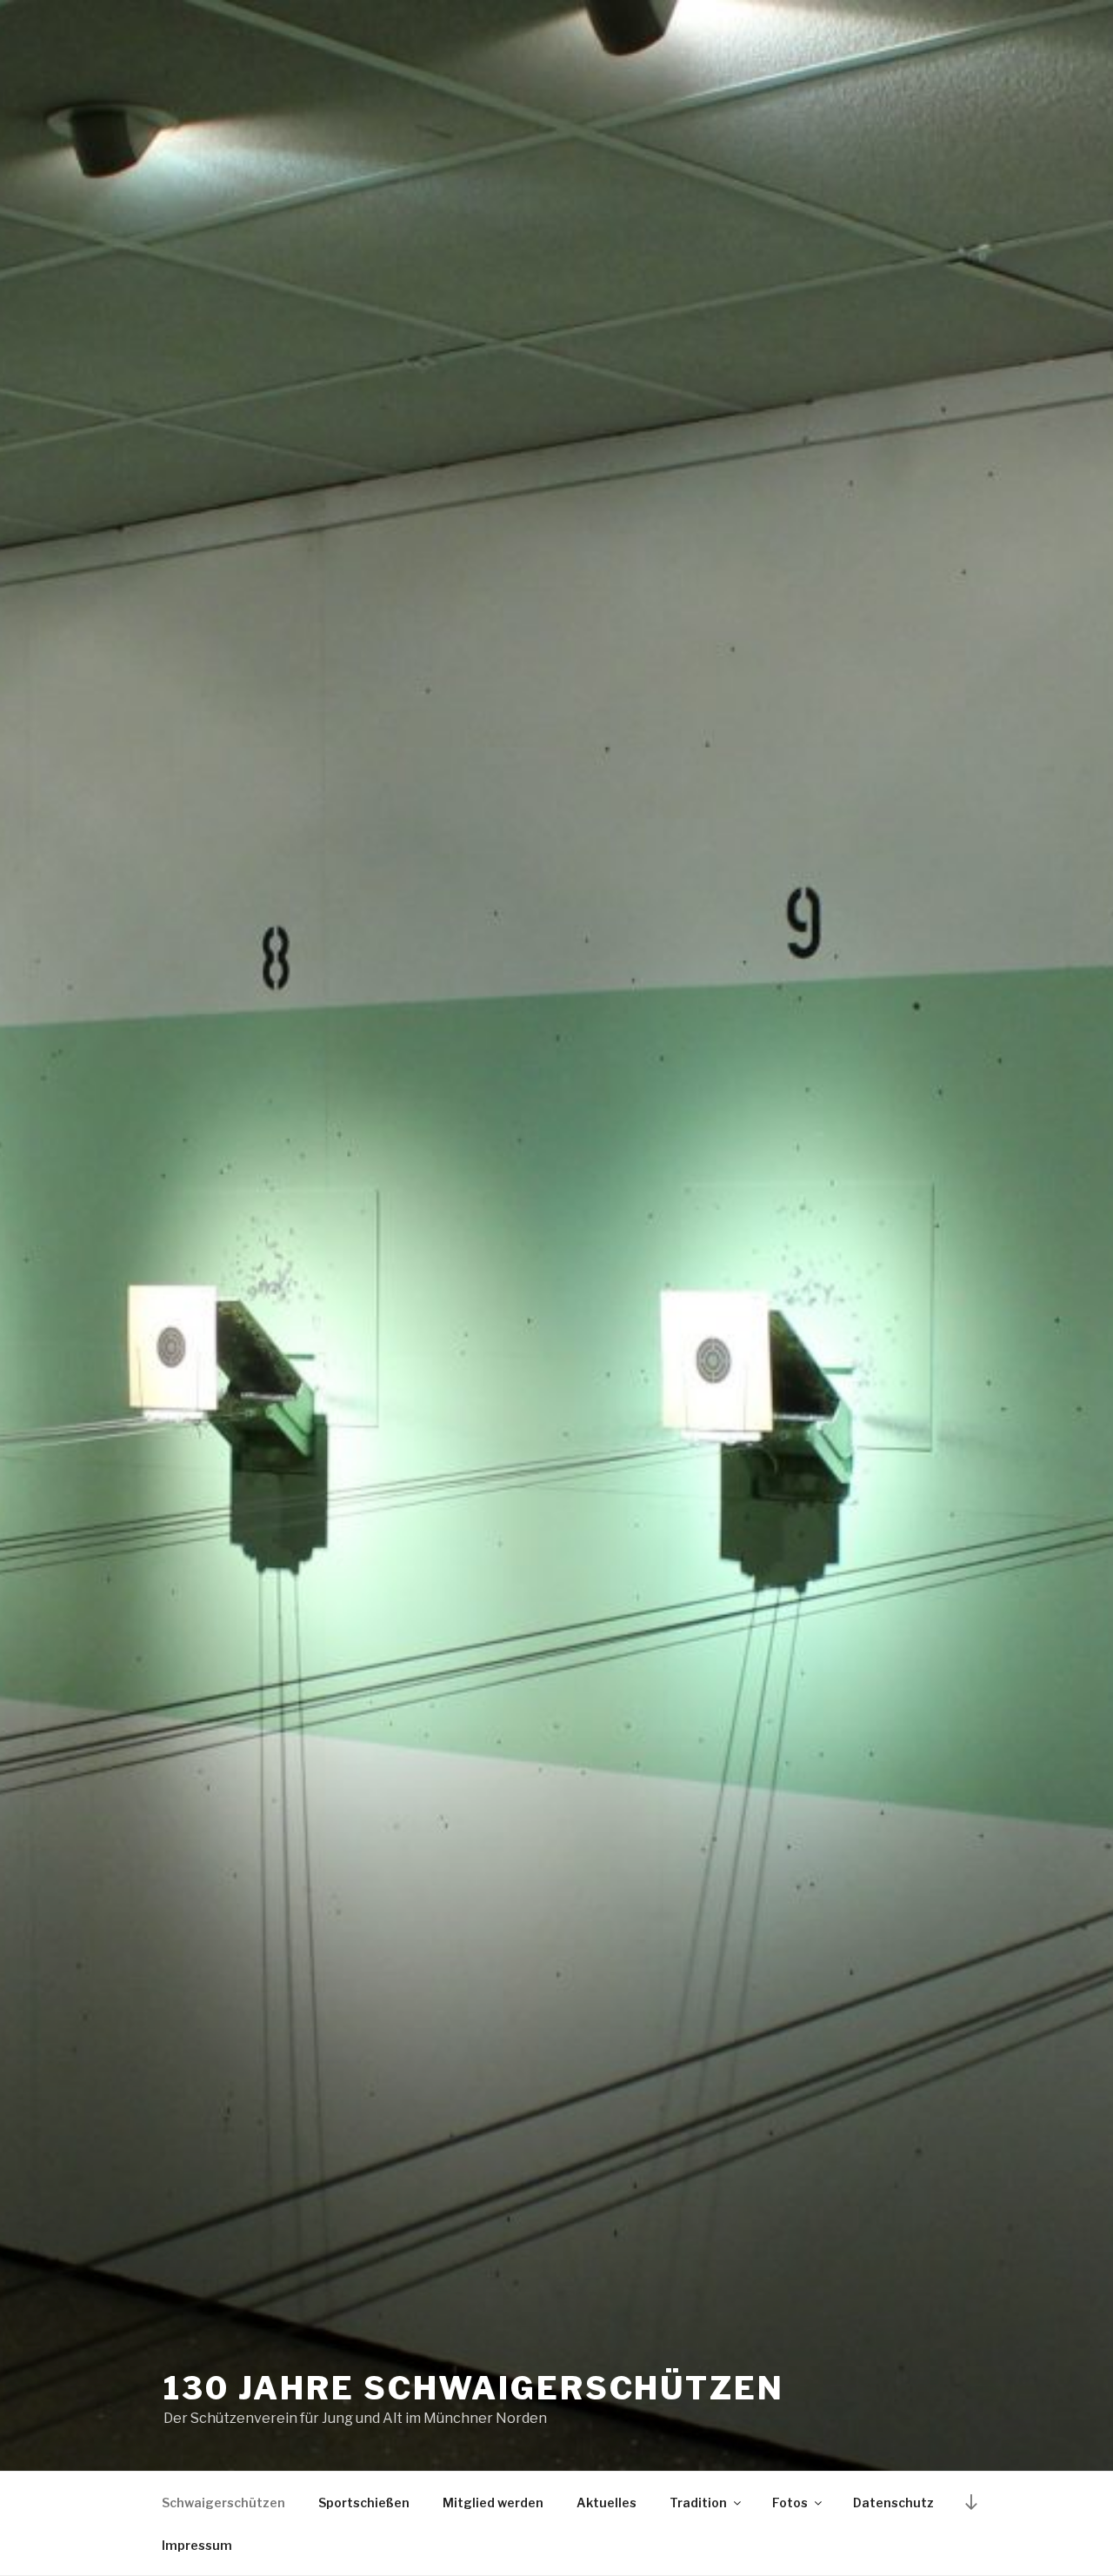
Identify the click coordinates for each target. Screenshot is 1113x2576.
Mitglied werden (493, 2503)
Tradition (698, 2503)
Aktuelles (606, 2503)
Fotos (790, 2503)
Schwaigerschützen (223, 2503)
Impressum (197, 2545)
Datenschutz (893, 2503)
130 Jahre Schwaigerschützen (474, 2388)
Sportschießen (364, 2503)
